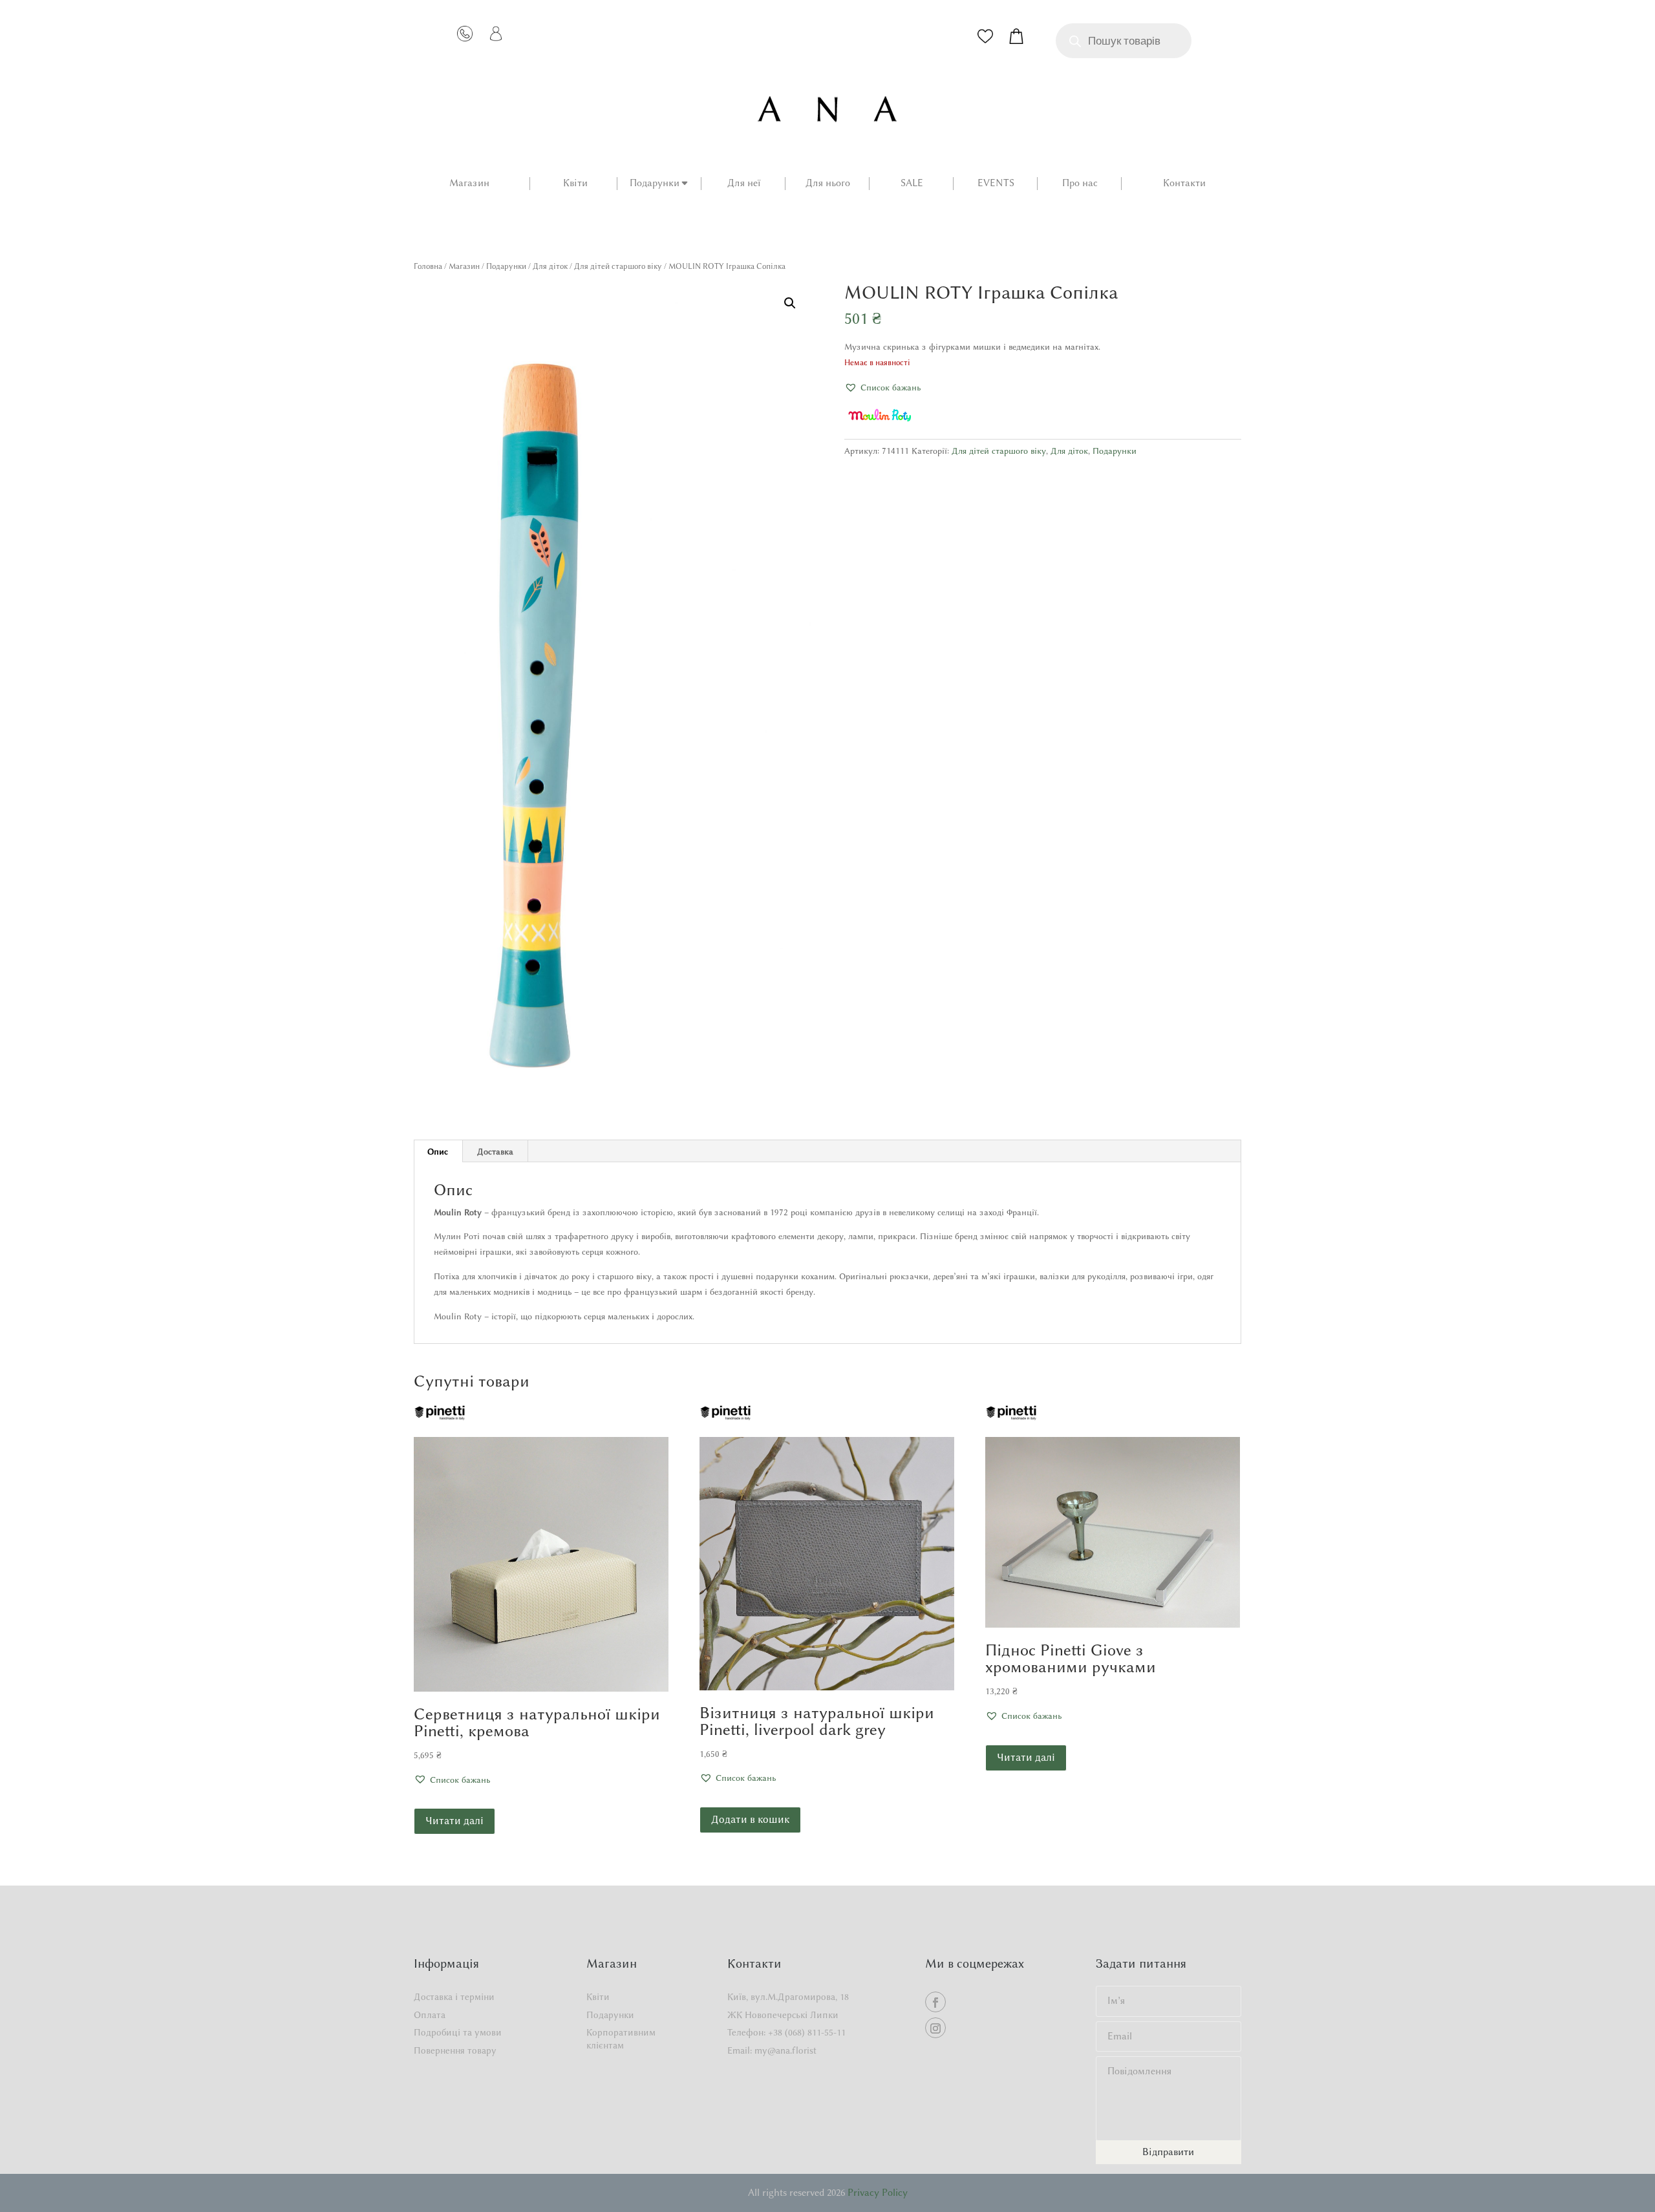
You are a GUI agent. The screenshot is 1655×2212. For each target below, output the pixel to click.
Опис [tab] (438, 1151)
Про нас (1080, 184)
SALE (912, 184)
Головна (428, 266)
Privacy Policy (878, 2193)
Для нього (828, 184)
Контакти (1184, 184)
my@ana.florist (785, 2051)
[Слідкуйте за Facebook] (935, 2002)
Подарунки (655, 184)
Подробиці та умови (458, 2033)
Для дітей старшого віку (618, 266)
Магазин (469, 184)
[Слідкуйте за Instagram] (935, 2028)
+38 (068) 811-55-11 (807, 2033)
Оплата (430, 2015)
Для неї (744, 184)
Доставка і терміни (454, 1997)
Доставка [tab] (495, 1151)
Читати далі (454, 1821)
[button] (790, 303)
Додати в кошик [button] (750, 1819)
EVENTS (996, 184)
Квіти (575, 184)
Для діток (550, 266)
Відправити (1168, 2152)
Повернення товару (455, 2051)
